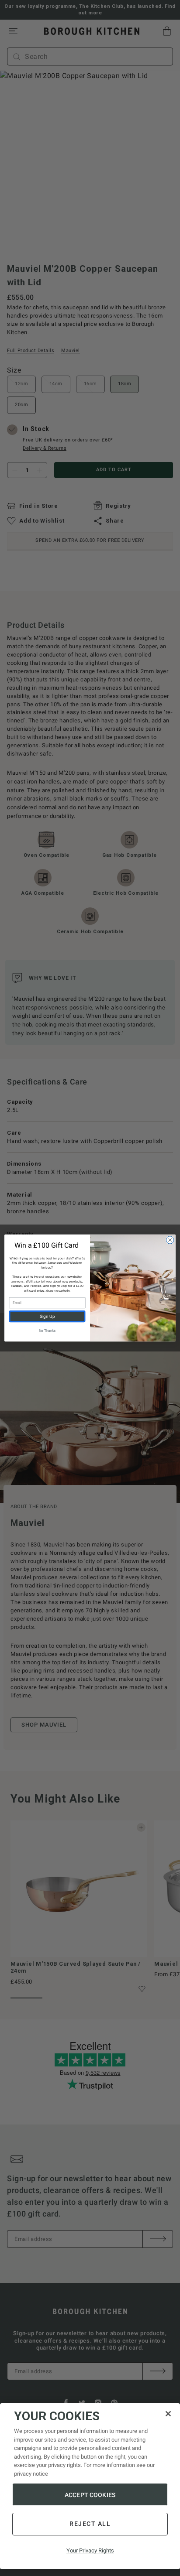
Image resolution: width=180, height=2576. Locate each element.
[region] (90, 2486)
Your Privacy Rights (90, 2550)
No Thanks (47, 1331)
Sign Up (47, 1317)
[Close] (168, 2414)
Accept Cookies (90, 2495)
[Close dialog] (170, 1240)
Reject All (90, 2524)
